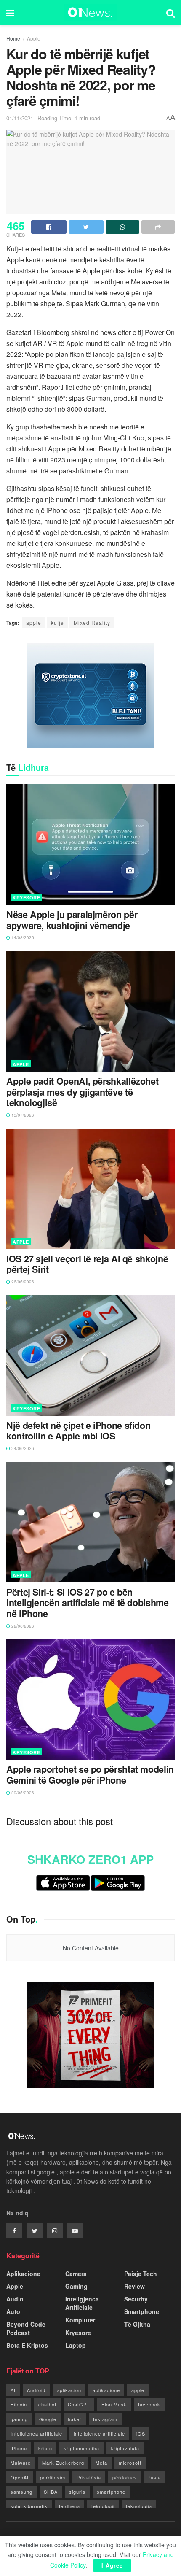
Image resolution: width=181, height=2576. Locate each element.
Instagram (105, 2419)
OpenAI (20, 2477)
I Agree (112, 2565)
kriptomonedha (81, 2448)
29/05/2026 (22, 1793)
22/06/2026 (22, 1626)
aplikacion (69, 2390)
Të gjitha (137, 2324)
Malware (21, 2463)
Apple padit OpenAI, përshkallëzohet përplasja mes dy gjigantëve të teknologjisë (82, 1092)
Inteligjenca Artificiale (82, 2303)
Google (48, 2419)
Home (13, 38)
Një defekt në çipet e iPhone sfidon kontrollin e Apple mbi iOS (78, 1431)
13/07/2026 (22, 1115)
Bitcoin (19, 2404)
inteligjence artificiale (99, 2433)
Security (136, 2299)
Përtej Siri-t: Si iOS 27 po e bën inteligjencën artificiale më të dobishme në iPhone (88, 1603)
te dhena (69, 2506)
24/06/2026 (22, 1448)
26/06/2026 (22, 1282)
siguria (77, 2492)
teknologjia (139, 2506)
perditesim (53, 2477)
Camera (76, 2274)
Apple (34, 38)
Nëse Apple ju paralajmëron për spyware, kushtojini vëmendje (72, 920)
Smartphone (142, 2311)
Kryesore (26, 898)
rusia (155, 2477)
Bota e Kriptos (27, 2345)
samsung (21, 2492)
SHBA (51, 2492)
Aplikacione (23, 2274)
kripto (45, 2448)
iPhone (19, 2448)
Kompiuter (80, 2320)
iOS (141, 2433)
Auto (13, 2311)
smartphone (111, 2492)
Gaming (76, 2286)
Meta (101, 2463)
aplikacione (106, 2390)
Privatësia (89, 2477)
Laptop (76, 2345)
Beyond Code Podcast (26, 2328)
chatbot (47, 2404)
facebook (149, 2404)
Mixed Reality (92, 622)
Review (134, 2286)
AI (13, 2390)
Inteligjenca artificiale (36, 2433)
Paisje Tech (141, 2274)
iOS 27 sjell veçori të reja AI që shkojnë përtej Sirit (87, 1264)
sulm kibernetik (29, 2506)
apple (34, 622)
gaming (19, 2419)
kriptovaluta (125, 2448)
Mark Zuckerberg (63, 2463)
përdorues (125, 2477)
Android (36, 2390)
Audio (15, 2299)
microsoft (130, 2463)
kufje (57, 622)
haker (75, 2419)
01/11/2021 (20, 118)
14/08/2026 (22, 937)
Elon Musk (114, 2404)
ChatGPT (79, 2404)
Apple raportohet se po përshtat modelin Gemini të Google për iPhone (90, 1775)
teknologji (103, 2506)
